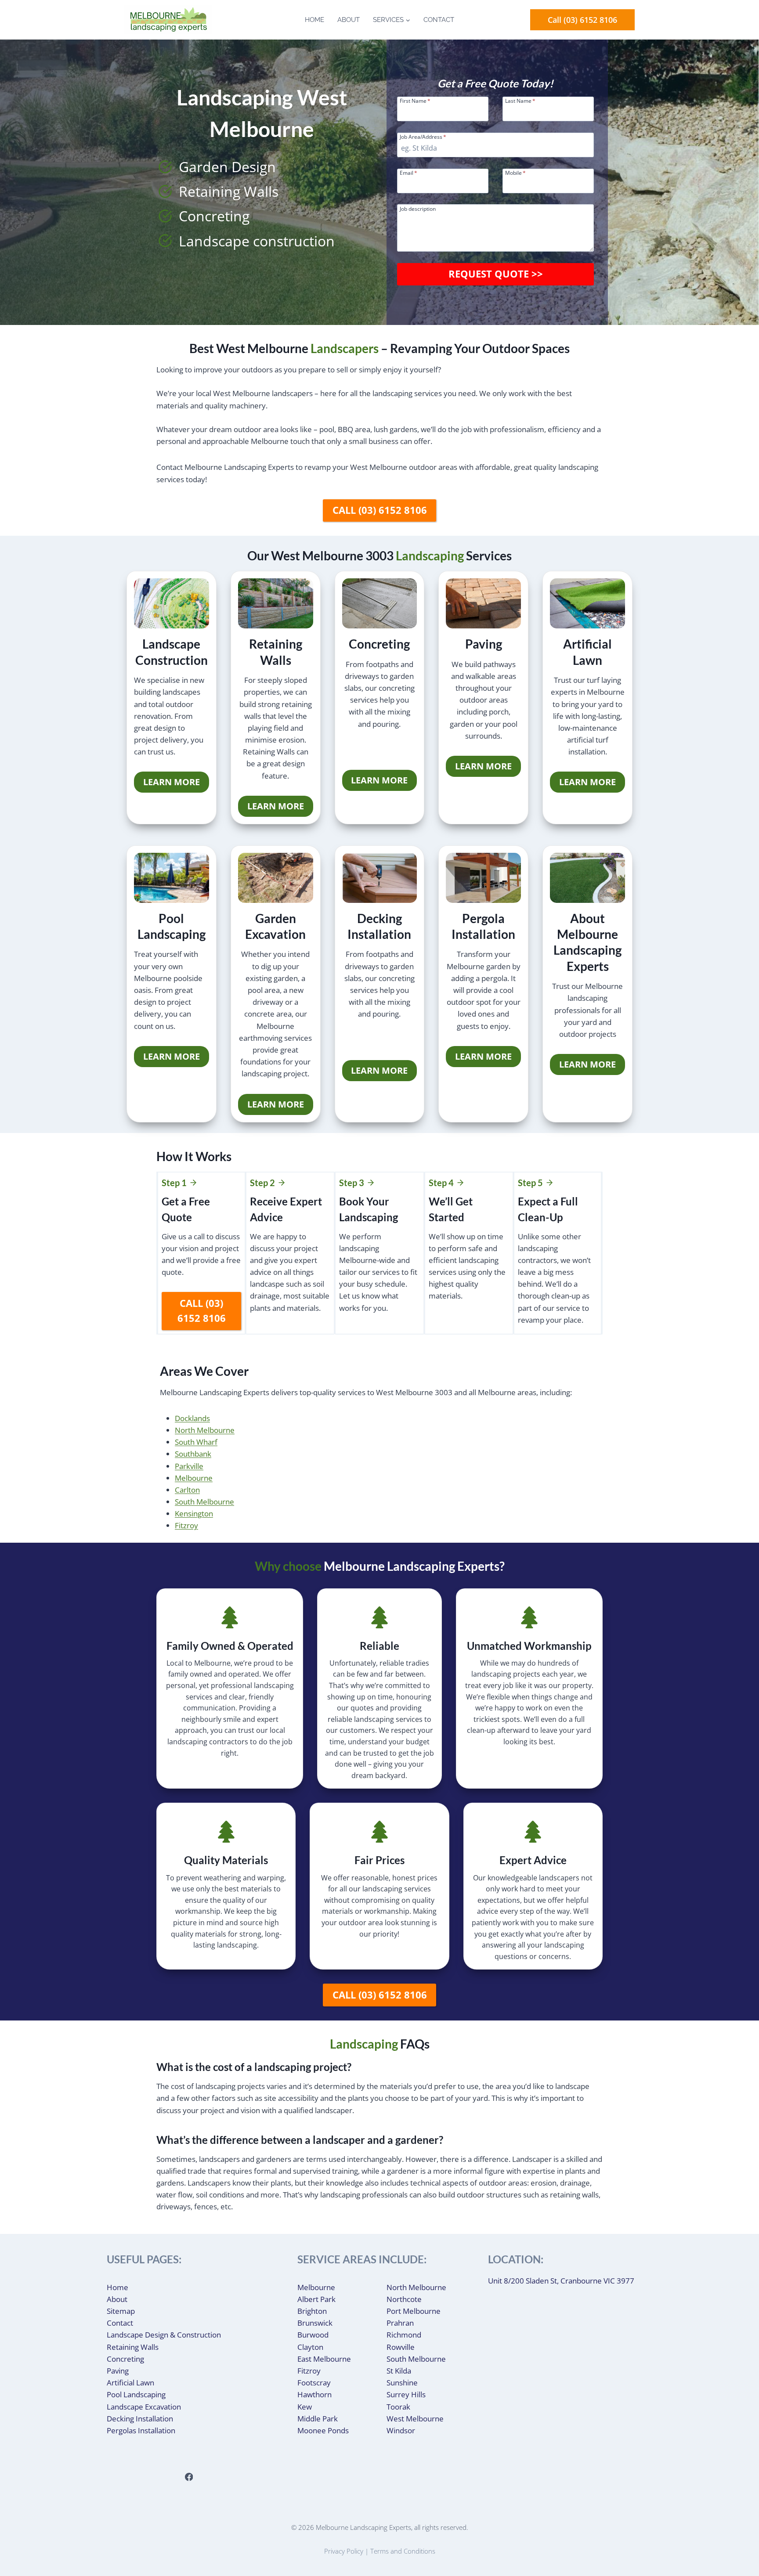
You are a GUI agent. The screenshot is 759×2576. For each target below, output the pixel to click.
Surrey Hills (406, 2394)
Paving (118, 2371)
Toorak (398, 2407)
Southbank (193, 1454)
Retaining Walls (133, 2347)
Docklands (192, 1418)
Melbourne (194, 1478)
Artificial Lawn (130, 2383)
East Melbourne (324, 2359)
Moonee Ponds (323, 2430)
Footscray (314, 2383)
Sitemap (121, 2311)
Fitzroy (186, 1525)
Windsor (401, 2430)
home (314, 20)
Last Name (520, 100)
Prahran (400, 2323)
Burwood (313, 2335)
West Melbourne (415, 2419)
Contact (439, 20)
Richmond (404, 2335)
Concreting (125, 2359)
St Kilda (399, 2371)
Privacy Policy (344, 2551)
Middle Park (318, 2419)
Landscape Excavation (144, 2407)
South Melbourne (204, 1502)
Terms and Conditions (403, 2551)
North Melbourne (205, 1430)
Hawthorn (314, 2394)
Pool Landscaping (136, 2394)
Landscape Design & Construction (164, 2335)
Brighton (312, 2311)
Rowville (401, 2347)
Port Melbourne (414, 2311)
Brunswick (315, 2323)
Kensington (194, 1513)
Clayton (310, 2347)
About (349, 20)
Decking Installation (140, 2419)
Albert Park (316, 2299)
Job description (418, 208)
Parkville (189, 1466)
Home (117, 2287)
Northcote (404, 2299)
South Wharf (196, 1442)
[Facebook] (189, 2477)
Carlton (187, 1490)
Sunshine (402, 2383)
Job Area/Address (423, 136)
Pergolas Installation (141, 2430)
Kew (305, 2407)
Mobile (515, 172)
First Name (415, 100)
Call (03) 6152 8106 (582, 20)
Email (408, 172)
